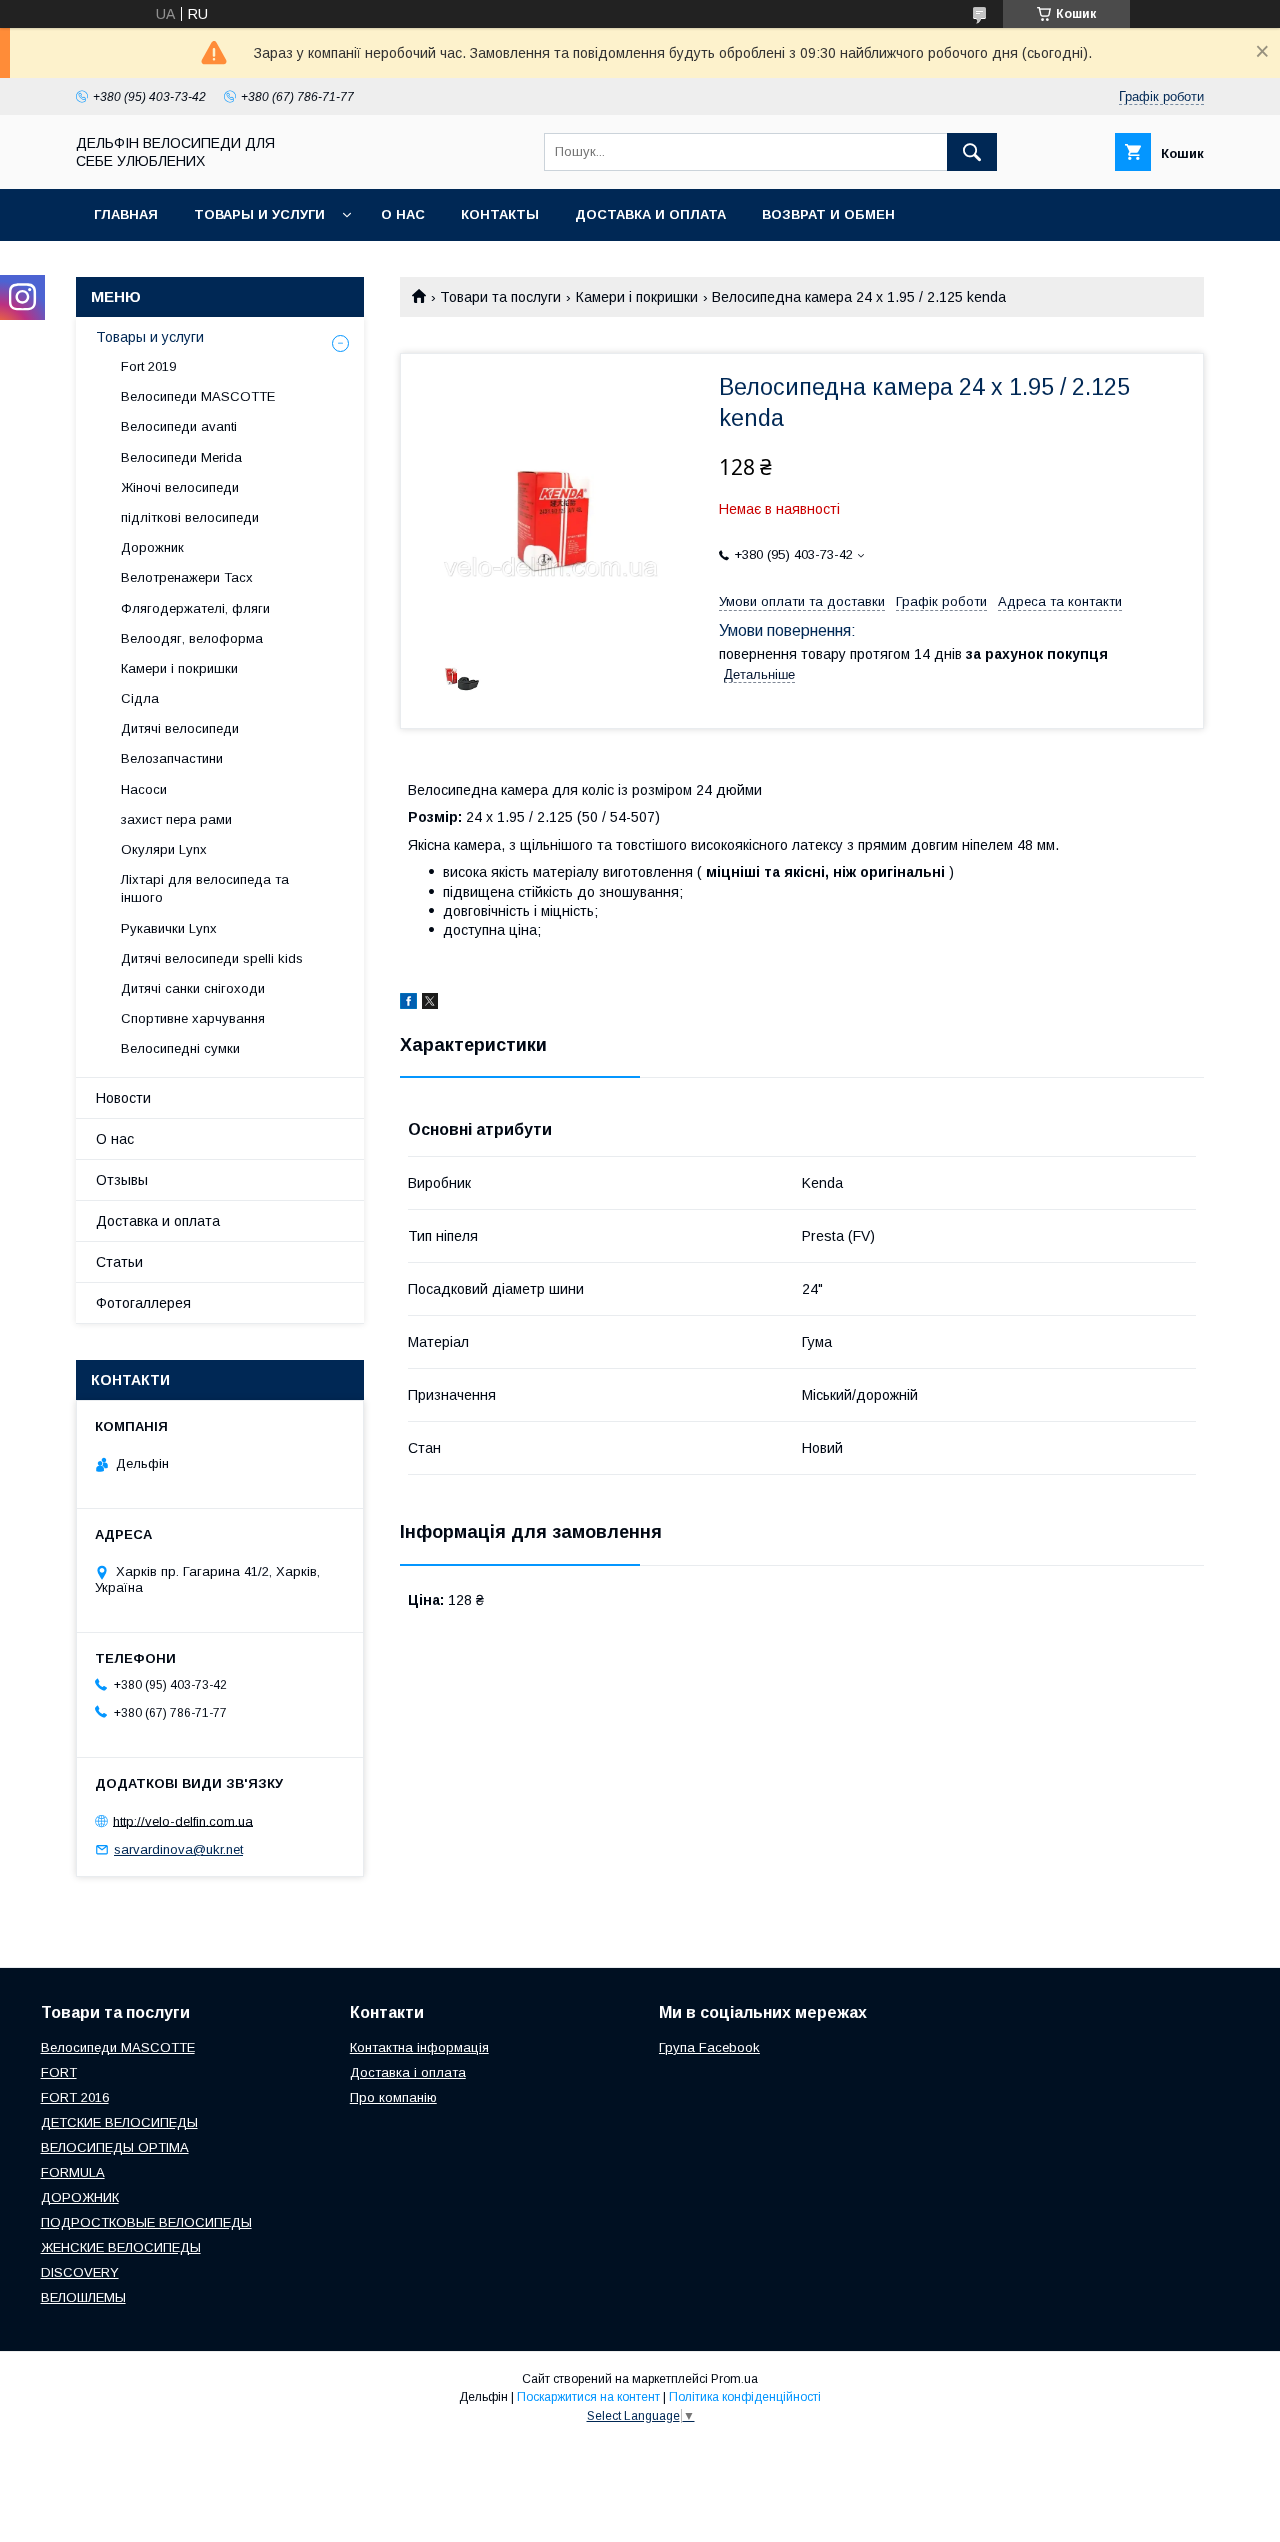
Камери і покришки (637, 297)
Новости (123, 1098)
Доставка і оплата (408, 2072)
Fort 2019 (148, 366)
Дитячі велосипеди (180, 728)
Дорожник (152, 547)
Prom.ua (734, 2379)
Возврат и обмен (828, 214)
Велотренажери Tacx (187, 577)
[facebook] (408, 1004)
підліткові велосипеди (190, 517)
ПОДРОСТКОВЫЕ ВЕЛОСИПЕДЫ (146, 2222)
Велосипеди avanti (179, 426)
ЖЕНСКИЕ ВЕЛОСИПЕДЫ (121, 2247)
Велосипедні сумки (180, 1048)
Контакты (500, 214)
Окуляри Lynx (164, 849)
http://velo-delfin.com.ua (183, 1820)
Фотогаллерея (143, 1303)
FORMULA (73, 2172)
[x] (430, 1004)
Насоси (144, 789)
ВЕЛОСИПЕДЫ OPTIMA (115, 2147)
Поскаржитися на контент (588, 2397)
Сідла (140, 698)
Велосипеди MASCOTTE (198, 396)
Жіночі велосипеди (180, 487)
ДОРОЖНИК (80, 2197)
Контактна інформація (419, 2047)
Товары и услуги (259, 214)
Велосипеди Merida (181, 457)
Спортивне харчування (193, 1018)
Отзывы (122, 1180)
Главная (126, 214)
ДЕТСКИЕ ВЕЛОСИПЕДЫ (119, 2122)
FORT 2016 (75, 2097)
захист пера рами (176, 819)
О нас (403, 214)
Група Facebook (709, 2047)
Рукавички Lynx (169, 928)
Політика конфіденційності (745, 2397)
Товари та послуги (500, 297)
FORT (59, 2072)
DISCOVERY (80, 2272)
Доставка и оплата (650, 214)
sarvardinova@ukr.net (178, 1849)
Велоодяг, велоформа (192, 638)
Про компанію (393, 2097)
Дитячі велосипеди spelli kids (212, 958)
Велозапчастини (172, 758)
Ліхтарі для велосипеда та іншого (205, 888)
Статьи (119, 1262)
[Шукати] (972, 152)
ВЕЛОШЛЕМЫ (83, 2297)
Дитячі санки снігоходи (193, 988)
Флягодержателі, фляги (195, 608)
